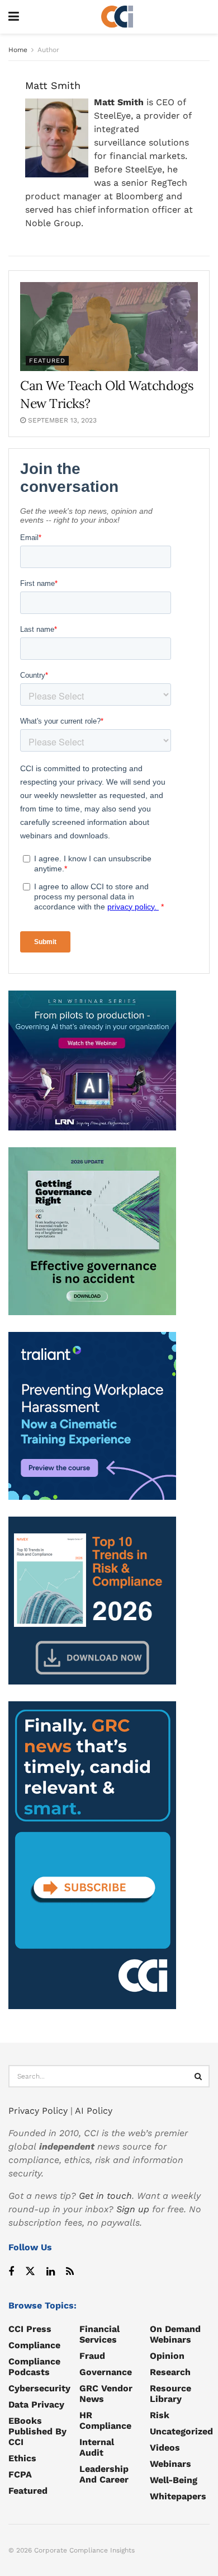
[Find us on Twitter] (30, 2272)
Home (18, 50)
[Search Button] (198, 2076)
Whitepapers (178, 2496)
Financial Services (99, 2334)
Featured (47, 361)
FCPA (20, 2474)
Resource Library (170, 2394)
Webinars (170, 2464)
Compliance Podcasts (34, 2367)
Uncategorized (181, 2431)
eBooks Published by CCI (37, 2431)
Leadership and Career (104, 2474)
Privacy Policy (38, 2111)
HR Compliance (105, 2420)
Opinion (167, 2356)
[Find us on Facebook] (11, 2272)
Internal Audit (97, 2447)
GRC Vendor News (106, 2394)
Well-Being (174, 2480)
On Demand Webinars (175, 2334)
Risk (160, 2415)
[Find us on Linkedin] (51, 2272)
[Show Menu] (14, 17)
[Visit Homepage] (117, 17)
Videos (165, 2448)
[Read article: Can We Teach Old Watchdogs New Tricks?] (109, 327)
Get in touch (105, 2196)
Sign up (133, 2209)
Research (170, 2372)
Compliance (34, 2345)
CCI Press (30, 2329)
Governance (106, 2372)
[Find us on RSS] (70, 2272)
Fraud (92, 2356)
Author (48, 50)
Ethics (22, 2458)
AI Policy (94, 2111)
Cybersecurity (39, 2388)
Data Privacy (36, 2404)
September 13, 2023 (61, 420)
